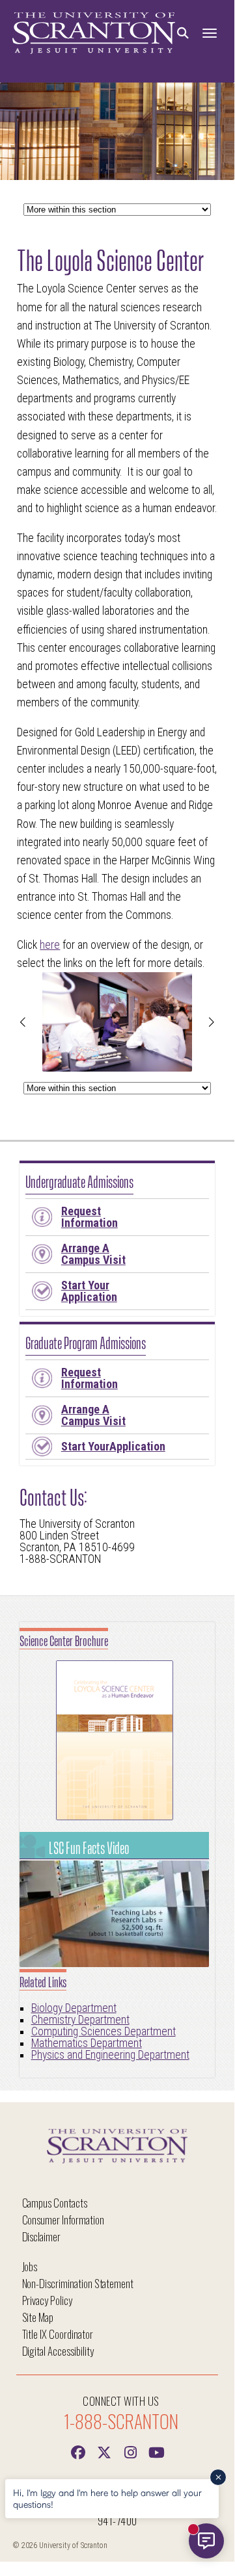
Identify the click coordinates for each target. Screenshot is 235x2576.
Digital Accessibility (58, 2351)
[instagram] (130, 2451)
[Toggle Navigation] (210, 33)
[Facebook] (78, 2451)
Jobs (30, 2266)
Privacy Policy (47, 2300)
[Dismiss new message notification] (218, 2477)
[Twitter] (104, 2451)
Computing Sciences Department (104, 2031)
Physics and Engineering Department (110, 2055)
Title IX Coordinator (58, 2334)
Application (89, 1291)
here (50, 945)
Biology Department (74, 2008)
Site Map (38, 2317)
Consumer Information (63, 2220)
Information (90, 1217)
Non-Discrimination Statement (78, 2283)
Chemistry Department (80, 2020)
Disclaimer (42, 2236)
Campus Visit (93, 1254)
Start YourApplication (113, 1446)
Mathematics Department (87, 2043)
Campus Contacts (55, 2203)
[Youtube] (156, 2451)
